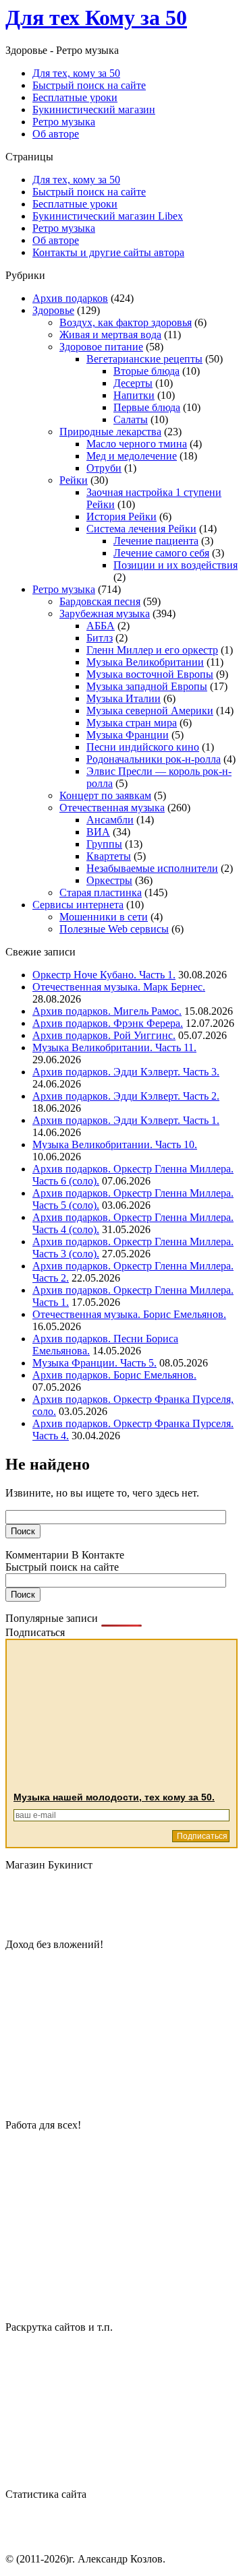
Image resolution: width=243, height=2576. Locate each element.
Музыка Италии (124, 698)
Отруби (104, 468)
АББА (101, 626)
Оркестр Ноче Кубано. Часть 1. (104, 975)
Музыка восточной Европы (150, 674)
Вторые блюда (146, 371)
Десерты (133, 383)
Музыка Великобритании (145, 662)
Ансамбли (110, 820)
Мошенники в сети (104, 917)
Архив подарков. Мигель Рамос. (107, 1011)
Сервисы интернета (78, 905)
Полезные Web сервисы (114, 929)
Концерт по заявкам (105, 795)
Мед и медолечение (132, 456)
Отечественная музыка (112, 808)
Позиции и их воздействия (175, 565)
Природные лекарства (110, 432)
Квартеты (109, 856)
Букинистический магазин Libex (108, 216)
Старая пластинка (101, 892)
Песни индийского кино (143, 747)
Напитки (134, 395)
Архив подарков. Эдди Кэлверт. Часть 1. (126, 1120)
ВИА (98, 832)
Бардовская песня (100, 601)
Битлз (100, 638)
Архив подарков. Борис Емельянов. (114, 1375)
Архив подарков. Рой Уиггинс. (104, 1035)
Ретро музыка (64, 228)
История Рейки (122, 516)
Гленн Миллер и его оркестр (152, 650)
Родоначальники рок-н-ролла (154, 759)
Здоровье (53, 310)
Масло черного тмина (137, 444)
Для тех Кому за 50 (96, 18)
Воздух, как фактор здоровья (126, 322)
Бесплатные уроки (75, 204)
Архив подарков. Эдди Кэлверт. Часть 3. (126, 1072)
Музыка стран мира (132, 723)
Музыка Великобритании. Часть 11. (114, 1047)
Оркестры (109, 880)
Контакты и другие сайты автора (108, 252)
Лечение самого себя (161, 553)
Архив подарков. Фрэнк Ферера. (108, 1023)
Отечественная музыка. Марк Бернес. (119, 987)
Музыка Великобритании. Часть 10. (115, 1144)
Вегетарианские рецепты (144, 359)
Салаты (131, 419)
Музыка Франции (128, 735)
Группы (104, 844)
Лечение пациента (156, 541)
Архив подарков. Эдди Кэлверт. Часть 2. (126, 1096)
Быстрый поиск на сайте (89, 192)
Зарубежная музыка (105, 614)
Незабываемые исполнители (152, 868)
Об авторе (56, 240)
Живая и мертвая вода (110, 335)
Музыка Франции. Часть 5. (94, 1363)
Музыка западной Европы (147, 686)
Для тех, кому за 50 (76, 180)
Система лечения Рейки (141, 529)
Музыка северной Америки (150, 711)
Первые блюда (147, 407)
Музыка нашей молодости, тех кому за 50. (114, 1797)
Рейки (74, 480)
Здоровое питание (101, 347)
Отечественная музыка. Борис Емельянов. (129, 1314)
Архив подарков (70, 298)
